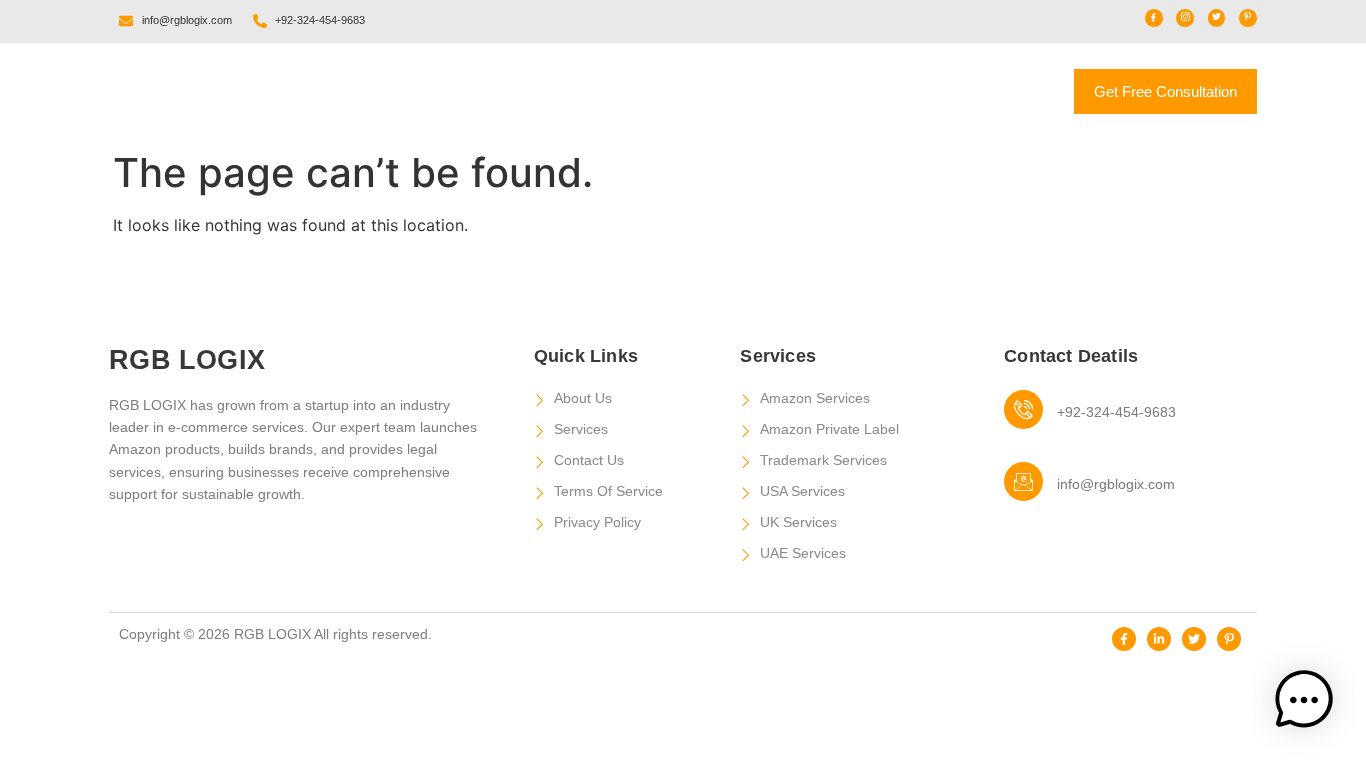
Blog (861, 83)
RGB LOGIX (179, 91)
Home (512, 83)
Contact (684, 107)
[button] (1304, 703)
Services (738, 83)
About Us (620, 83)
